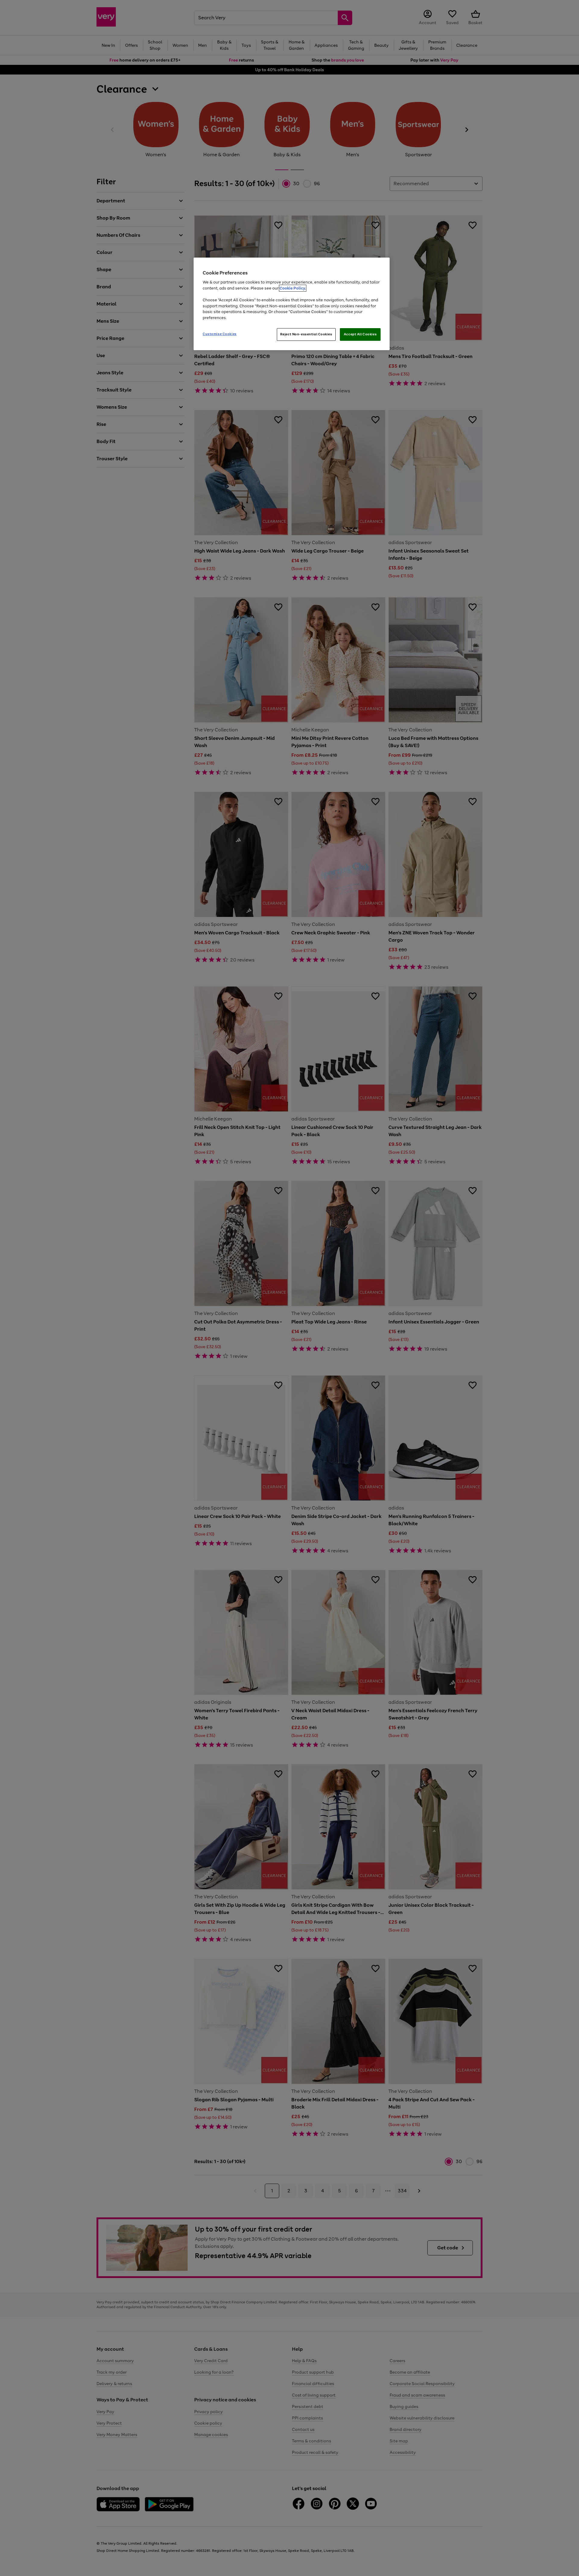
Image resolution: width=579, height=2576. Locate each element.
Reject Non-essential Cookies (306, 334)
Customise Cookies (220, 334)
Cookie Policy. (293, 288)
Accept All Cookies (360, 334)
